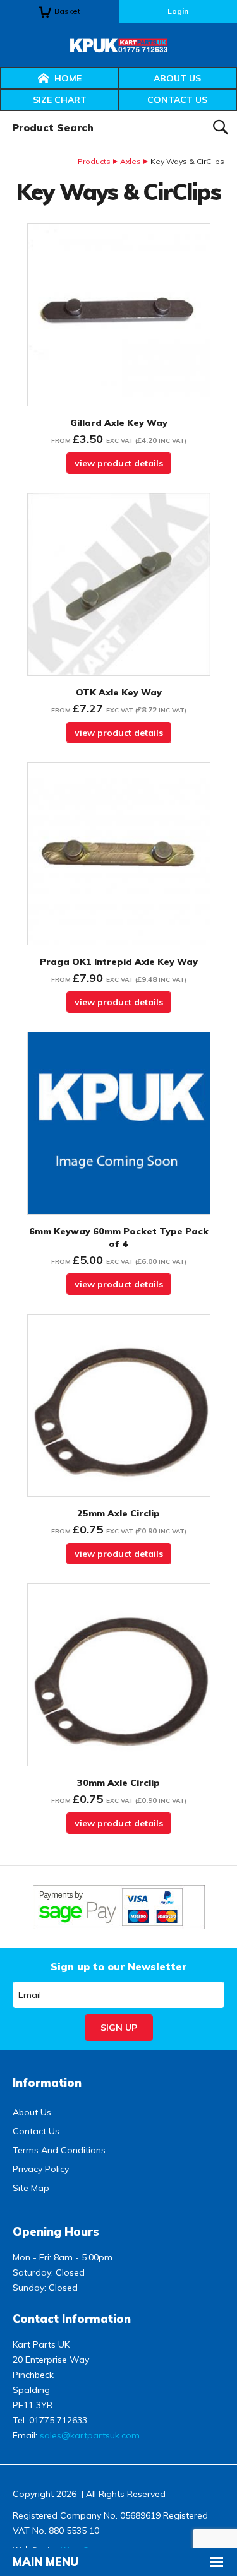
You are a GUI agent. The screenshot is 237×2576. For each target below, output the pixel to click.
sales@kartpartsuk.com (90, 2435)
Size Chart (60, 100)
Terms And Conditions (59, 2150)
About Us (177, 78)
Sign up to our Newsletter (118, 1966)
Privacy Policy (41, 2169)
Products (94, 161)
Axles (131, 161)
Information (47, 2083)
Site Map (31, 2188)
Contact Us (177, 100)
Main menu (46, 2562)
